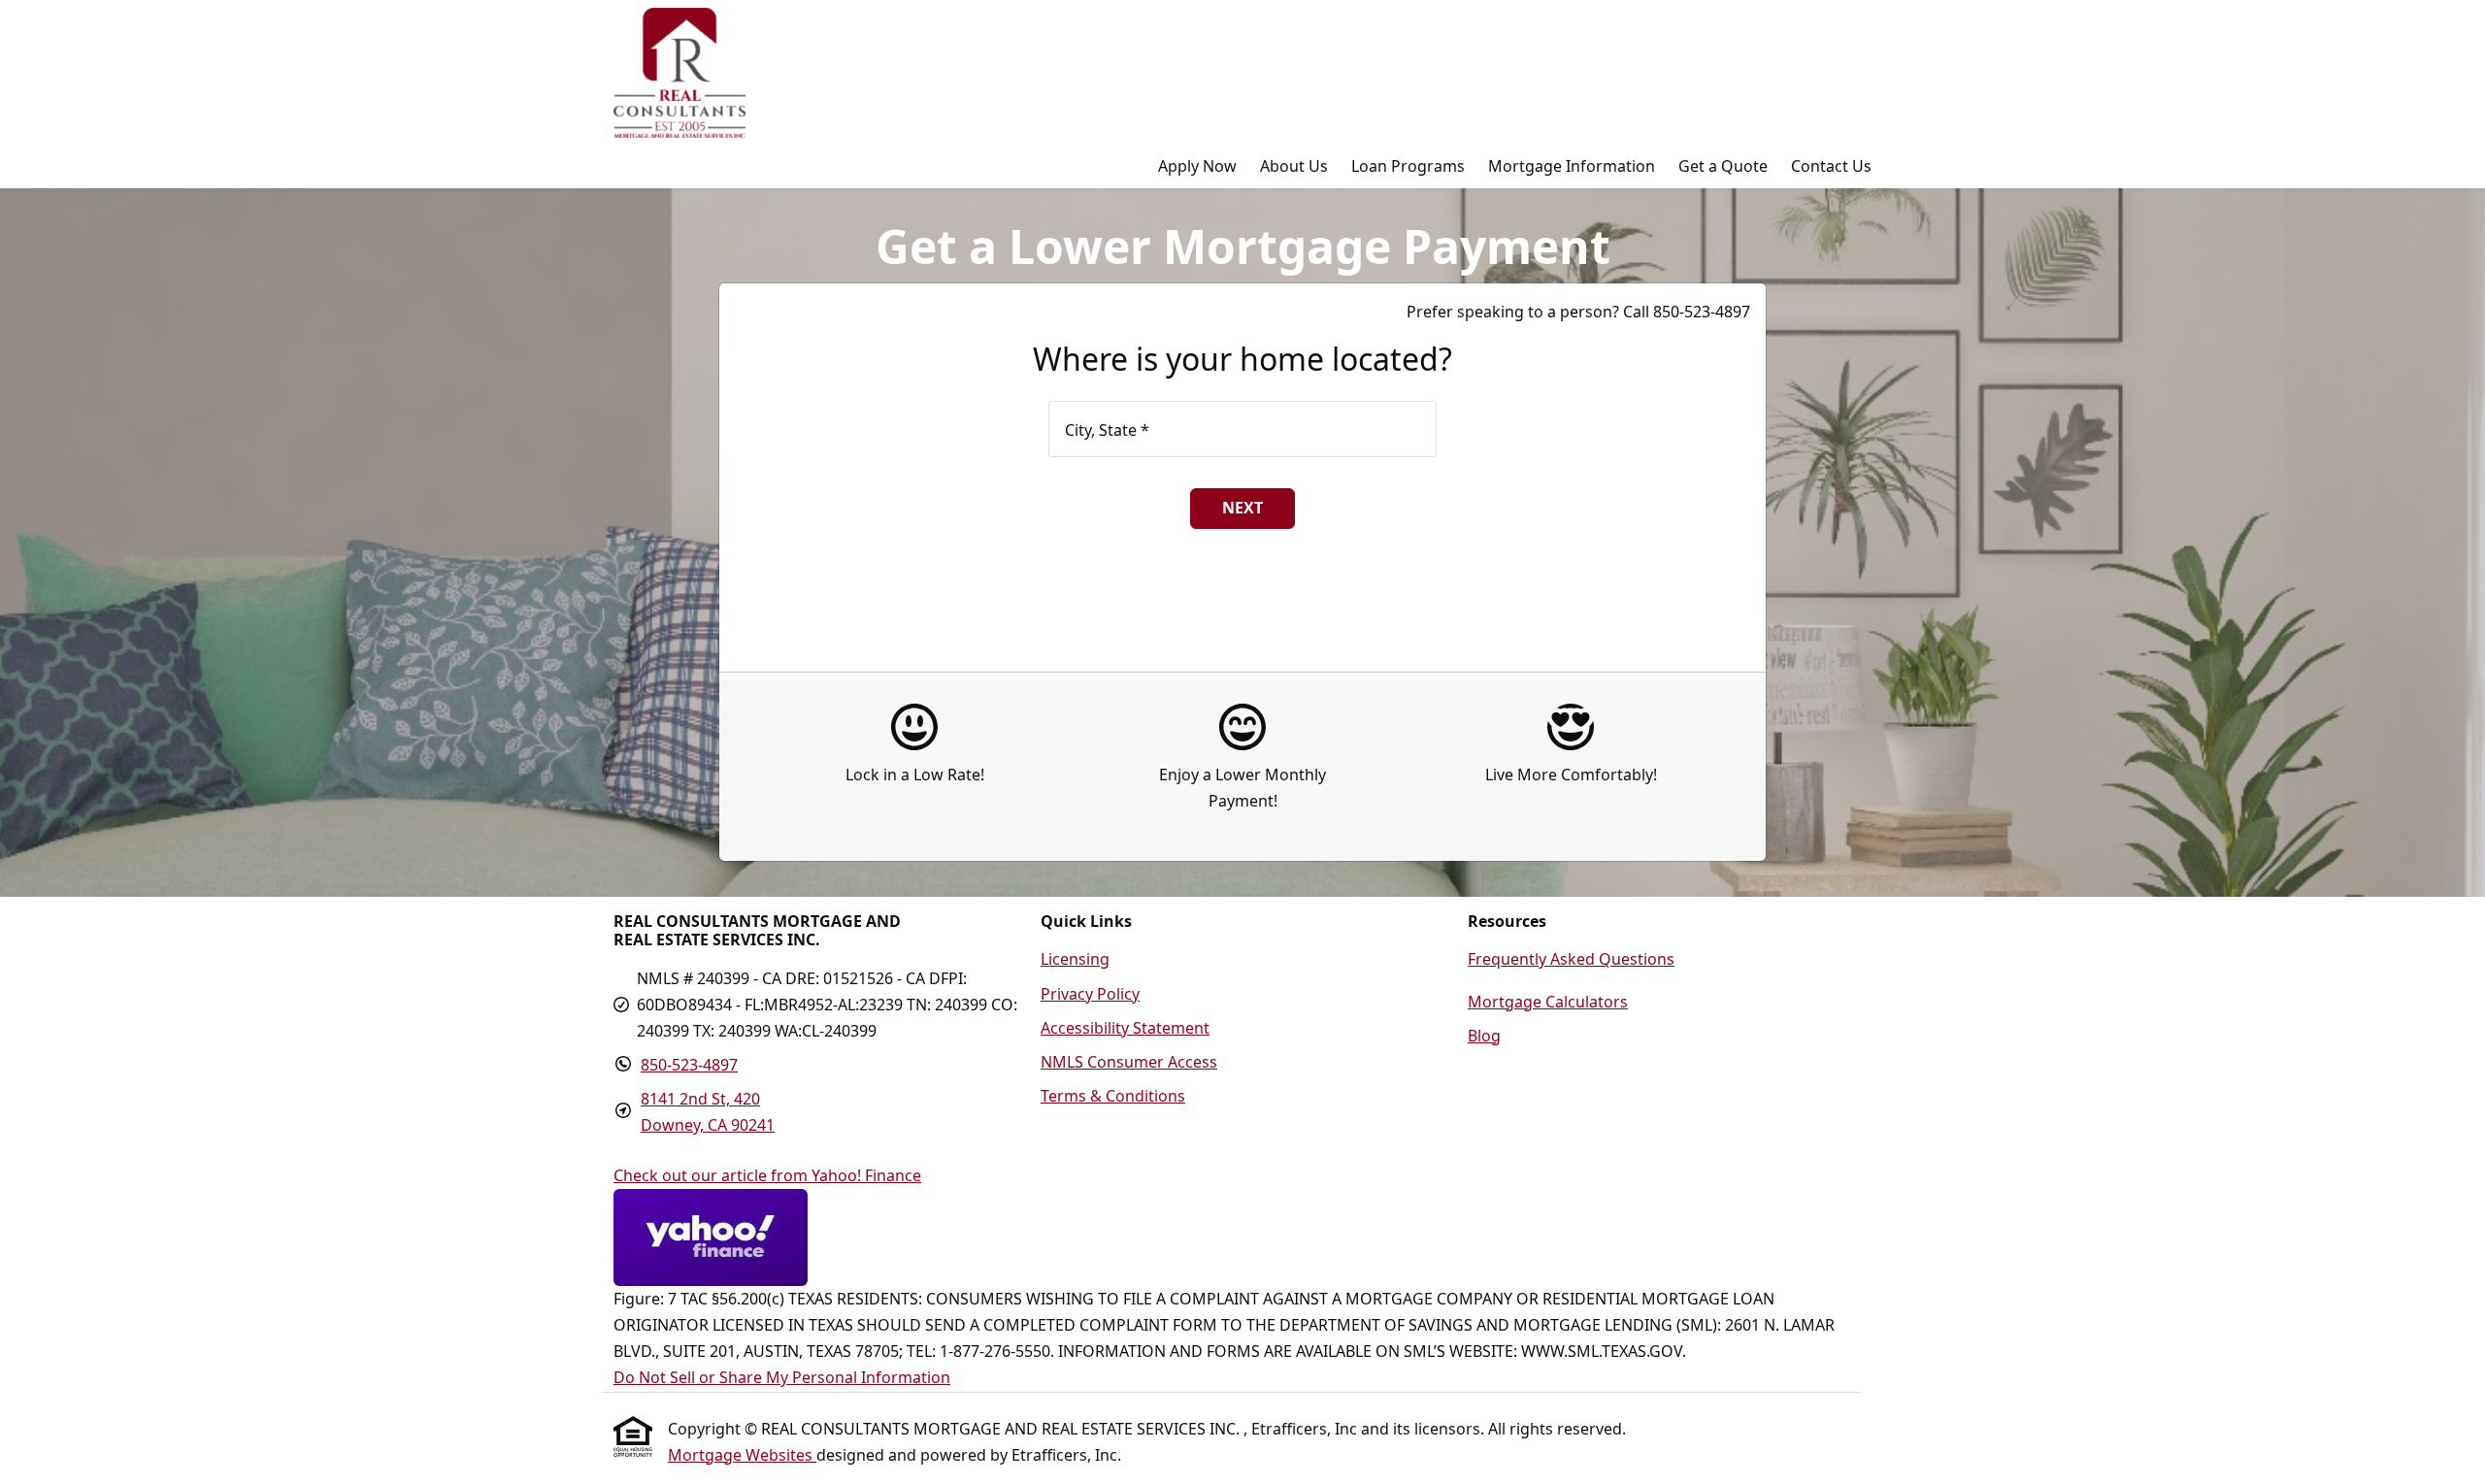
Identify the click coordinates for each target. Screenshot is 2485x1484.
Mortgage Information (1572, 166)
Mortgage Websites (742, 1455)
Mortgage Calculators (1548, 1002)
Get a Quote (1723, 166)
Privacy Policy (1090, 994)
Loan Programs (1408, 166)
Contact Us (1831, 166)
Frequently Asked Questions (1571, 959)
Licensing (1075, 959)
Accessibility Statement (1125, 1028)
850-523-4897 (689, 1065)
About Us (1294, 166)
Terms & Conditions (1113, 1096)
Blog (1484, 1036)
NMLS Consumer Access (1129, 1062)
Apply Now (1197, 166)
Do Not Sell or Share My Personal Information (782, 1377)
